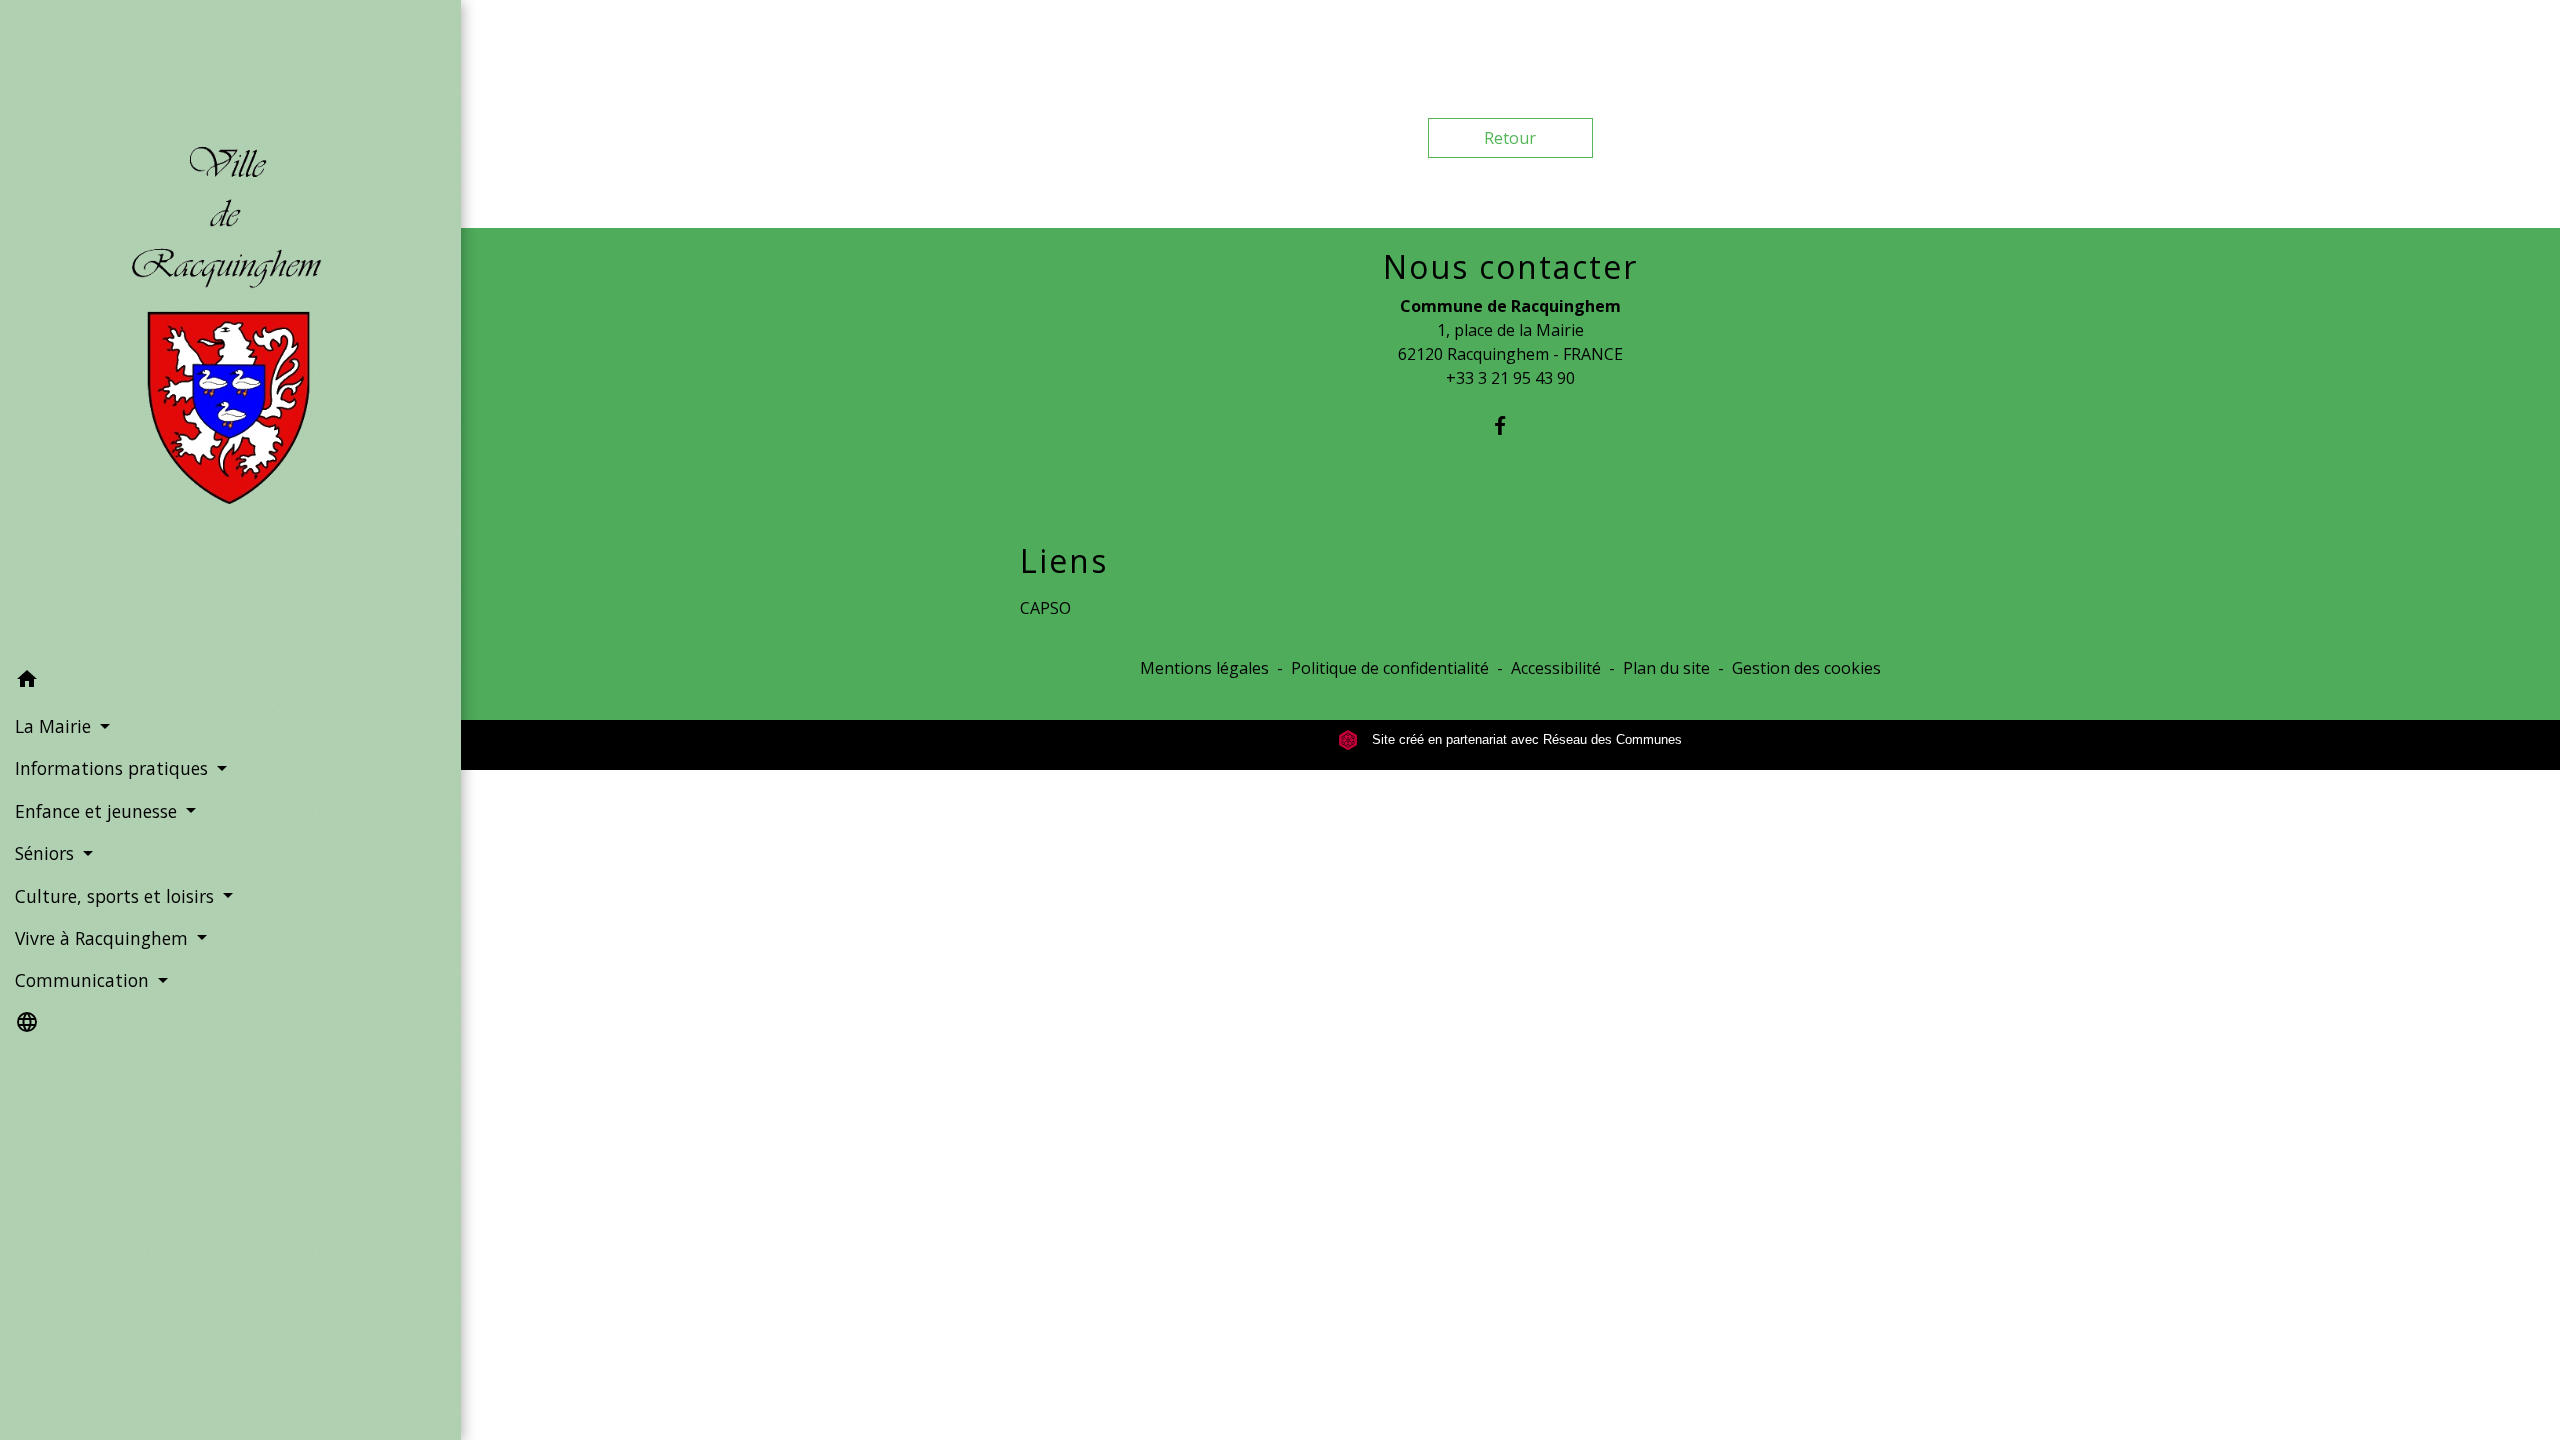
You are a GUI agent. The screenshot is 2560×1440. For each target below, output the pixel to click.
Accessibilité (1556, 668)
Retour (1510, 138)
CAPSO (1045, 608)
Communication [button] (84, 980)
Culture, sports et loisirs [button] (117, 896)
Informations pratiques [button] (114, 768)
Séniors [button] (47, 853)
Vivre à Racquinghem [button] (104, 938)
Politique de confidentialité (1390, 668)
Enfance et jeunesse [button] (98, 811)
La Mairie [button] (55, 726)
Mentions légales (1204, 668)
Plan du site (1666, 668)
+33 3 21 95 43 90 (1510, 378)
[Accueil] (230, 329)
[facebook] (1510, 425)
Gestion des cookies (1806, 668)
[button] (230, 682)
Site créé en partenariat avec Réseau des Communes (1525, 739)
